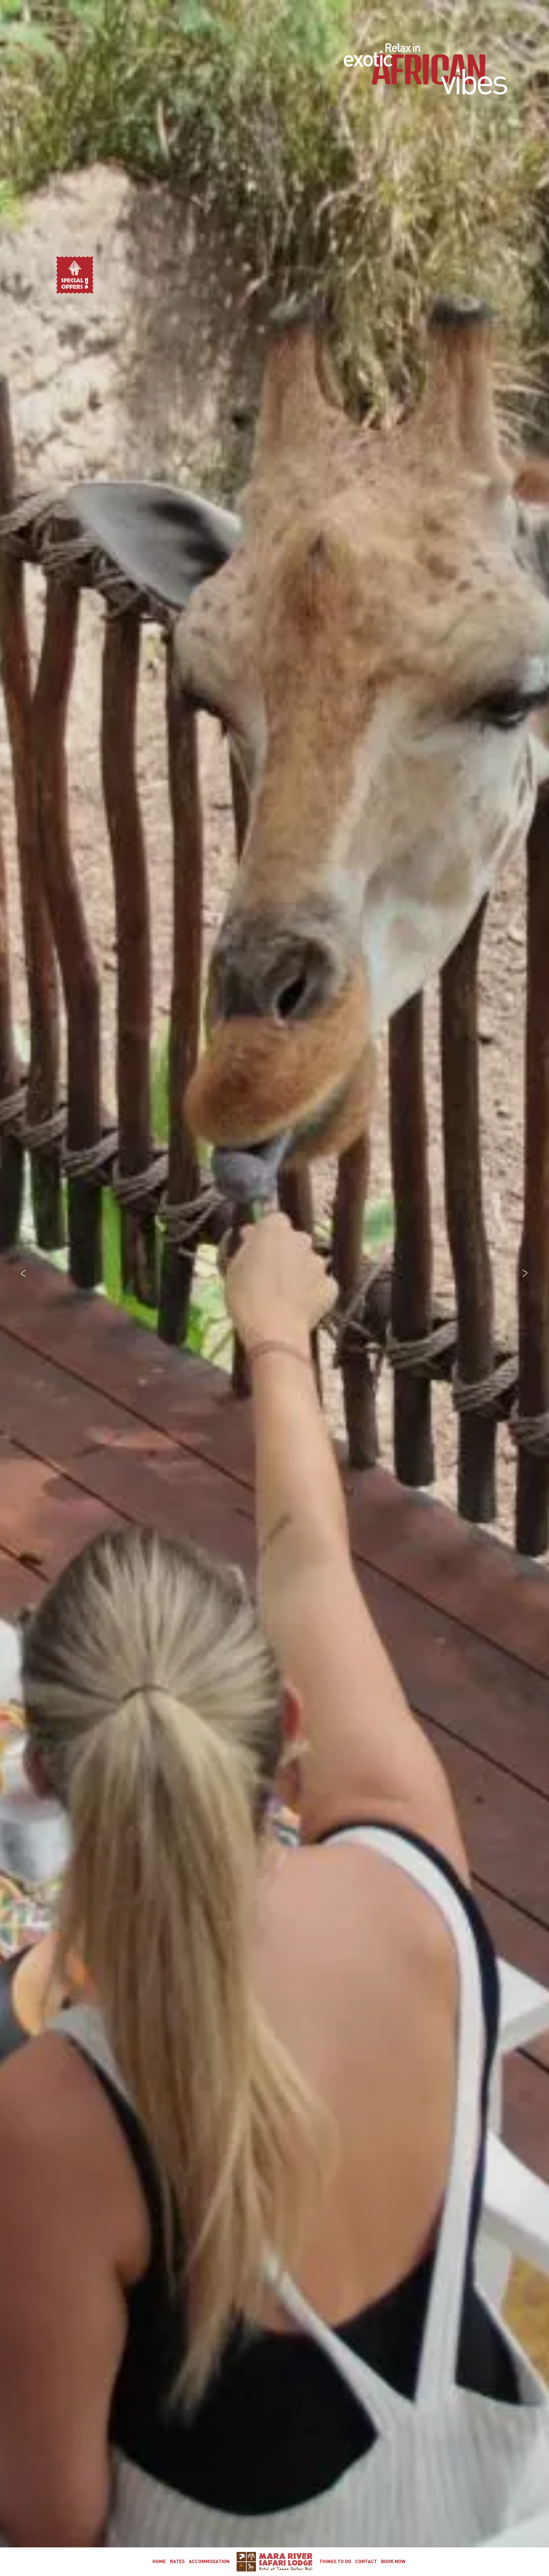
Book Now (393, 2562)
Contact (366, 2562)
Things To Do (335, 2562)
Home (159, 2562)
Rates (177, 2562)
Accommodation (209, 2562)
